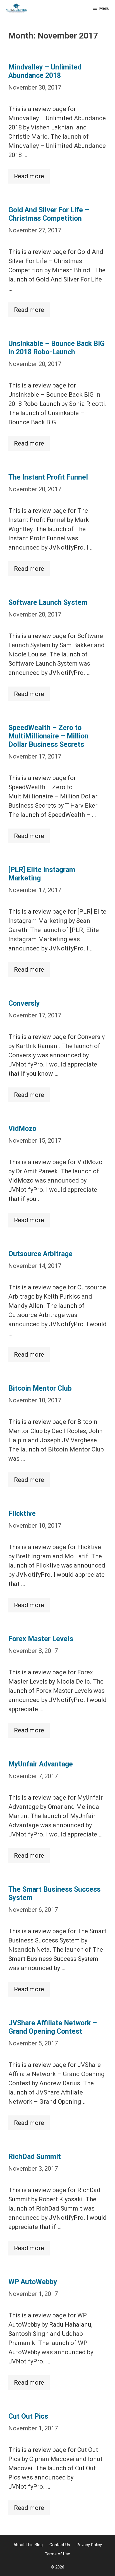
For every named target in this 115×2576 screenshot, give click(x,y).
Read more (29, 176)
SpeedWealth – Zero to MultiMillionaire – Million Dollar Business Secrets (48, 736)
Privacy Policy (89, 2545)
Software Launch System (48, 602)
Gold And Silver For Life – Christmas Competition (49, 214)
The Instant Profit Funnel (48, 477)
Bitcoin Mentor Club (40, 1388)
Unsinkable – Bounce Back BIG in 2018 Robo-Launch (57, 348)
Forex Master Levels (41, 1639)
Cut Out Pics (28, 2416)
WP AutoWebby (33, 2282)
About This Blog (28, 2545)
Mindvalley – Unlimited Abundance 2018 (45, 71)
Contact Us (60, 2545)
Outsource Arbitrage (40, 1254)
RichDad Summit (35, 2157)
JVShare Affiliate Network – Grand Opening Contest (53, 2027)
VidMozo (22, 1129)
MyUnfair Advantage (41, 1764)
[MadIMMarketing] (16, 8)
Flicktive (22, 1514)
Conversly (24, 1003)
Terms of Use (57, 2554)
